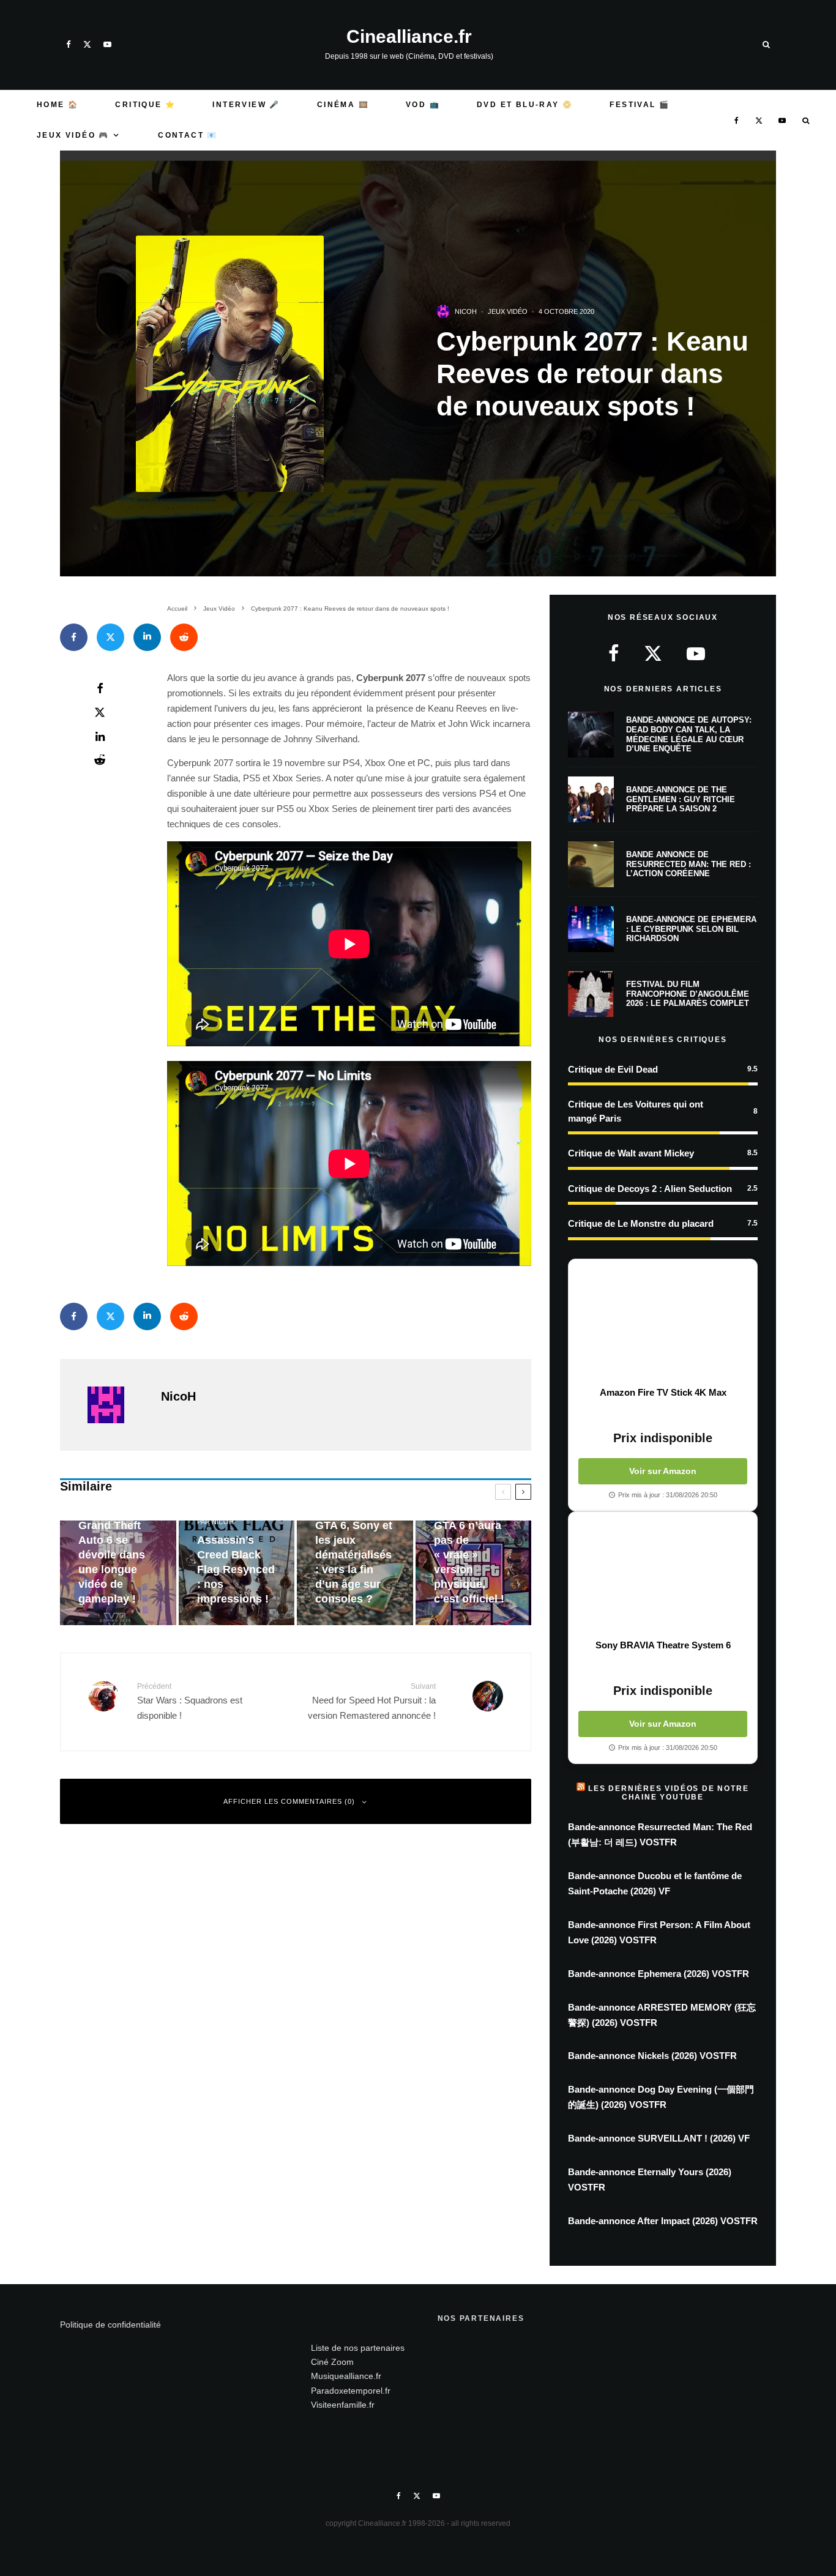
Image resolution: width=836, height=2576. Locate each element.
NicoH (466, 311)
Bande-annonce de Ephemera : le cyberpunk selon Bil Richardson (691, 929)
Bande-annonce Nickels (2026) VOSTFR (652, 2056)
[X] (87, 44)
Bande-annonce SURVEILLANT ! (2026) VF (659, 2138)
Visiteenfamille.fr (343, 2405)
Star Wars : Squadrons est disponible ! (190, 1701)
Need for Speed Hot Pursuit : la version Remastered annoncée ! (372, 1701)
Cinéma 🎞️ (343, 105)
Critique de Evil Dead (613, 1069)
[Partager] (74, 637)
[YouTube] (107, 44)
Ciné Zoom (332, 2362)
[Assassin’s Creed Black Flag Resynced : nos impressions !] (237, 1573)
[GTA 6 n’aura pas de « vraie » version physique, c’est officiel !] (474, 1573)
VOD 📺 (423, 105)
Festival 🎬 (640, 105)
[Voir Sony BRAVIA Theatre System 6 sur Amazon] (663, 1576)
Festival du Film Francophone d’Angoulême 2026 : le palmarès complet (688, 994)
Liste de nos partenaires (358, 2348)
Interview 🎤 (246, 105)
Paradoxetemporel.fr (351, 2391)
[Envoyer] (184, 637)
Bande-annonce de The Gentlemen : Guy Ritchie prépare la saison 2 (681, 799)
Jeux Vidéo (508, 311)
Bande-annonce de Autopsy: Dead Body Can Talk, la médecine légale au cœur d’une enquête (689, 734)
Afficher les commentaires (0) (289, 1801)
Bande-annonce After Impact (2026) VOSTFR (663, 2221)
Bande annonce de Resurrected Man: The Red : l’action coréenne (689, 864)
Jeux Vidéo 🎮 (73, 135)
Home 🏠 (58, 105)
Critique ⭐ (145, 105)
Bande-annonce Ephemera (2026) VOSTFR (659, 1974)
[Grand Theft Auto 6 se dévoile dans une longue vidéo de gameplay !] (118, 1573)
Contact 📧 (188, 135)
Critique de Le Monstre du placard (641, 1223)
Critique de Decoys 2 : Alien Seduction (650, 1189)
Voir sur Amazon (663, 1471)
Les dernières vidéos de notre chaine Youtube (668, 1793)
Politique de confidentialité (110, 2325)
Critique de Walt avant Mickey (631, 1153)
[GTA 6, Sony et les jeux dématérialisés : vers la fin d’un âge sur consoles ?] (355, 1573)
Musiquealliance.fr (346, 2376)
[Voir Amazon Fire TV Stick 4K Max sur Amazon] (663, 1323)
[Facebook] (69, 44)
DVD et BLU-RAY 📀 (525, 105)
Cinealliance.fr (409, 37)
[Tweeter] (110, 637)
